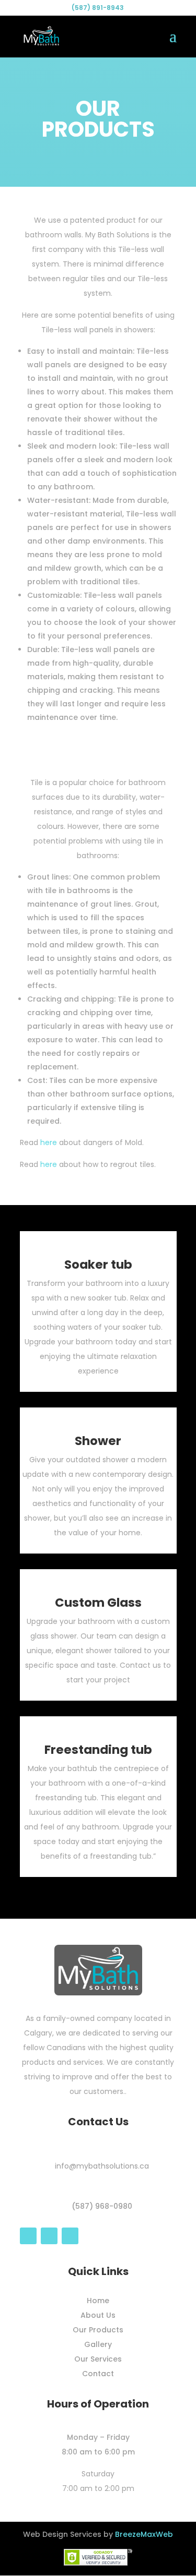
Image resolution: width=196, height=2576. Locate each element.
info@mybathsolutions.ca (102, 2166)
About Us (98, 2315)
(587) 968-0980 (102, 2206)
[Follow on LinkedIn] (70, 2236)
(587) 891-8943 (98, 8)
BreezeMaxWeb (144, 2534)
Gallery (98, 2344)
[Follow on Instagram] (49, 2236)
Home (98, 2301)
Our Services (98, 2359)
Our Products (98, 2330)
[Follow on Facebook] (28, 2236)
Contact (98, 2374)
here (49, 1142)
